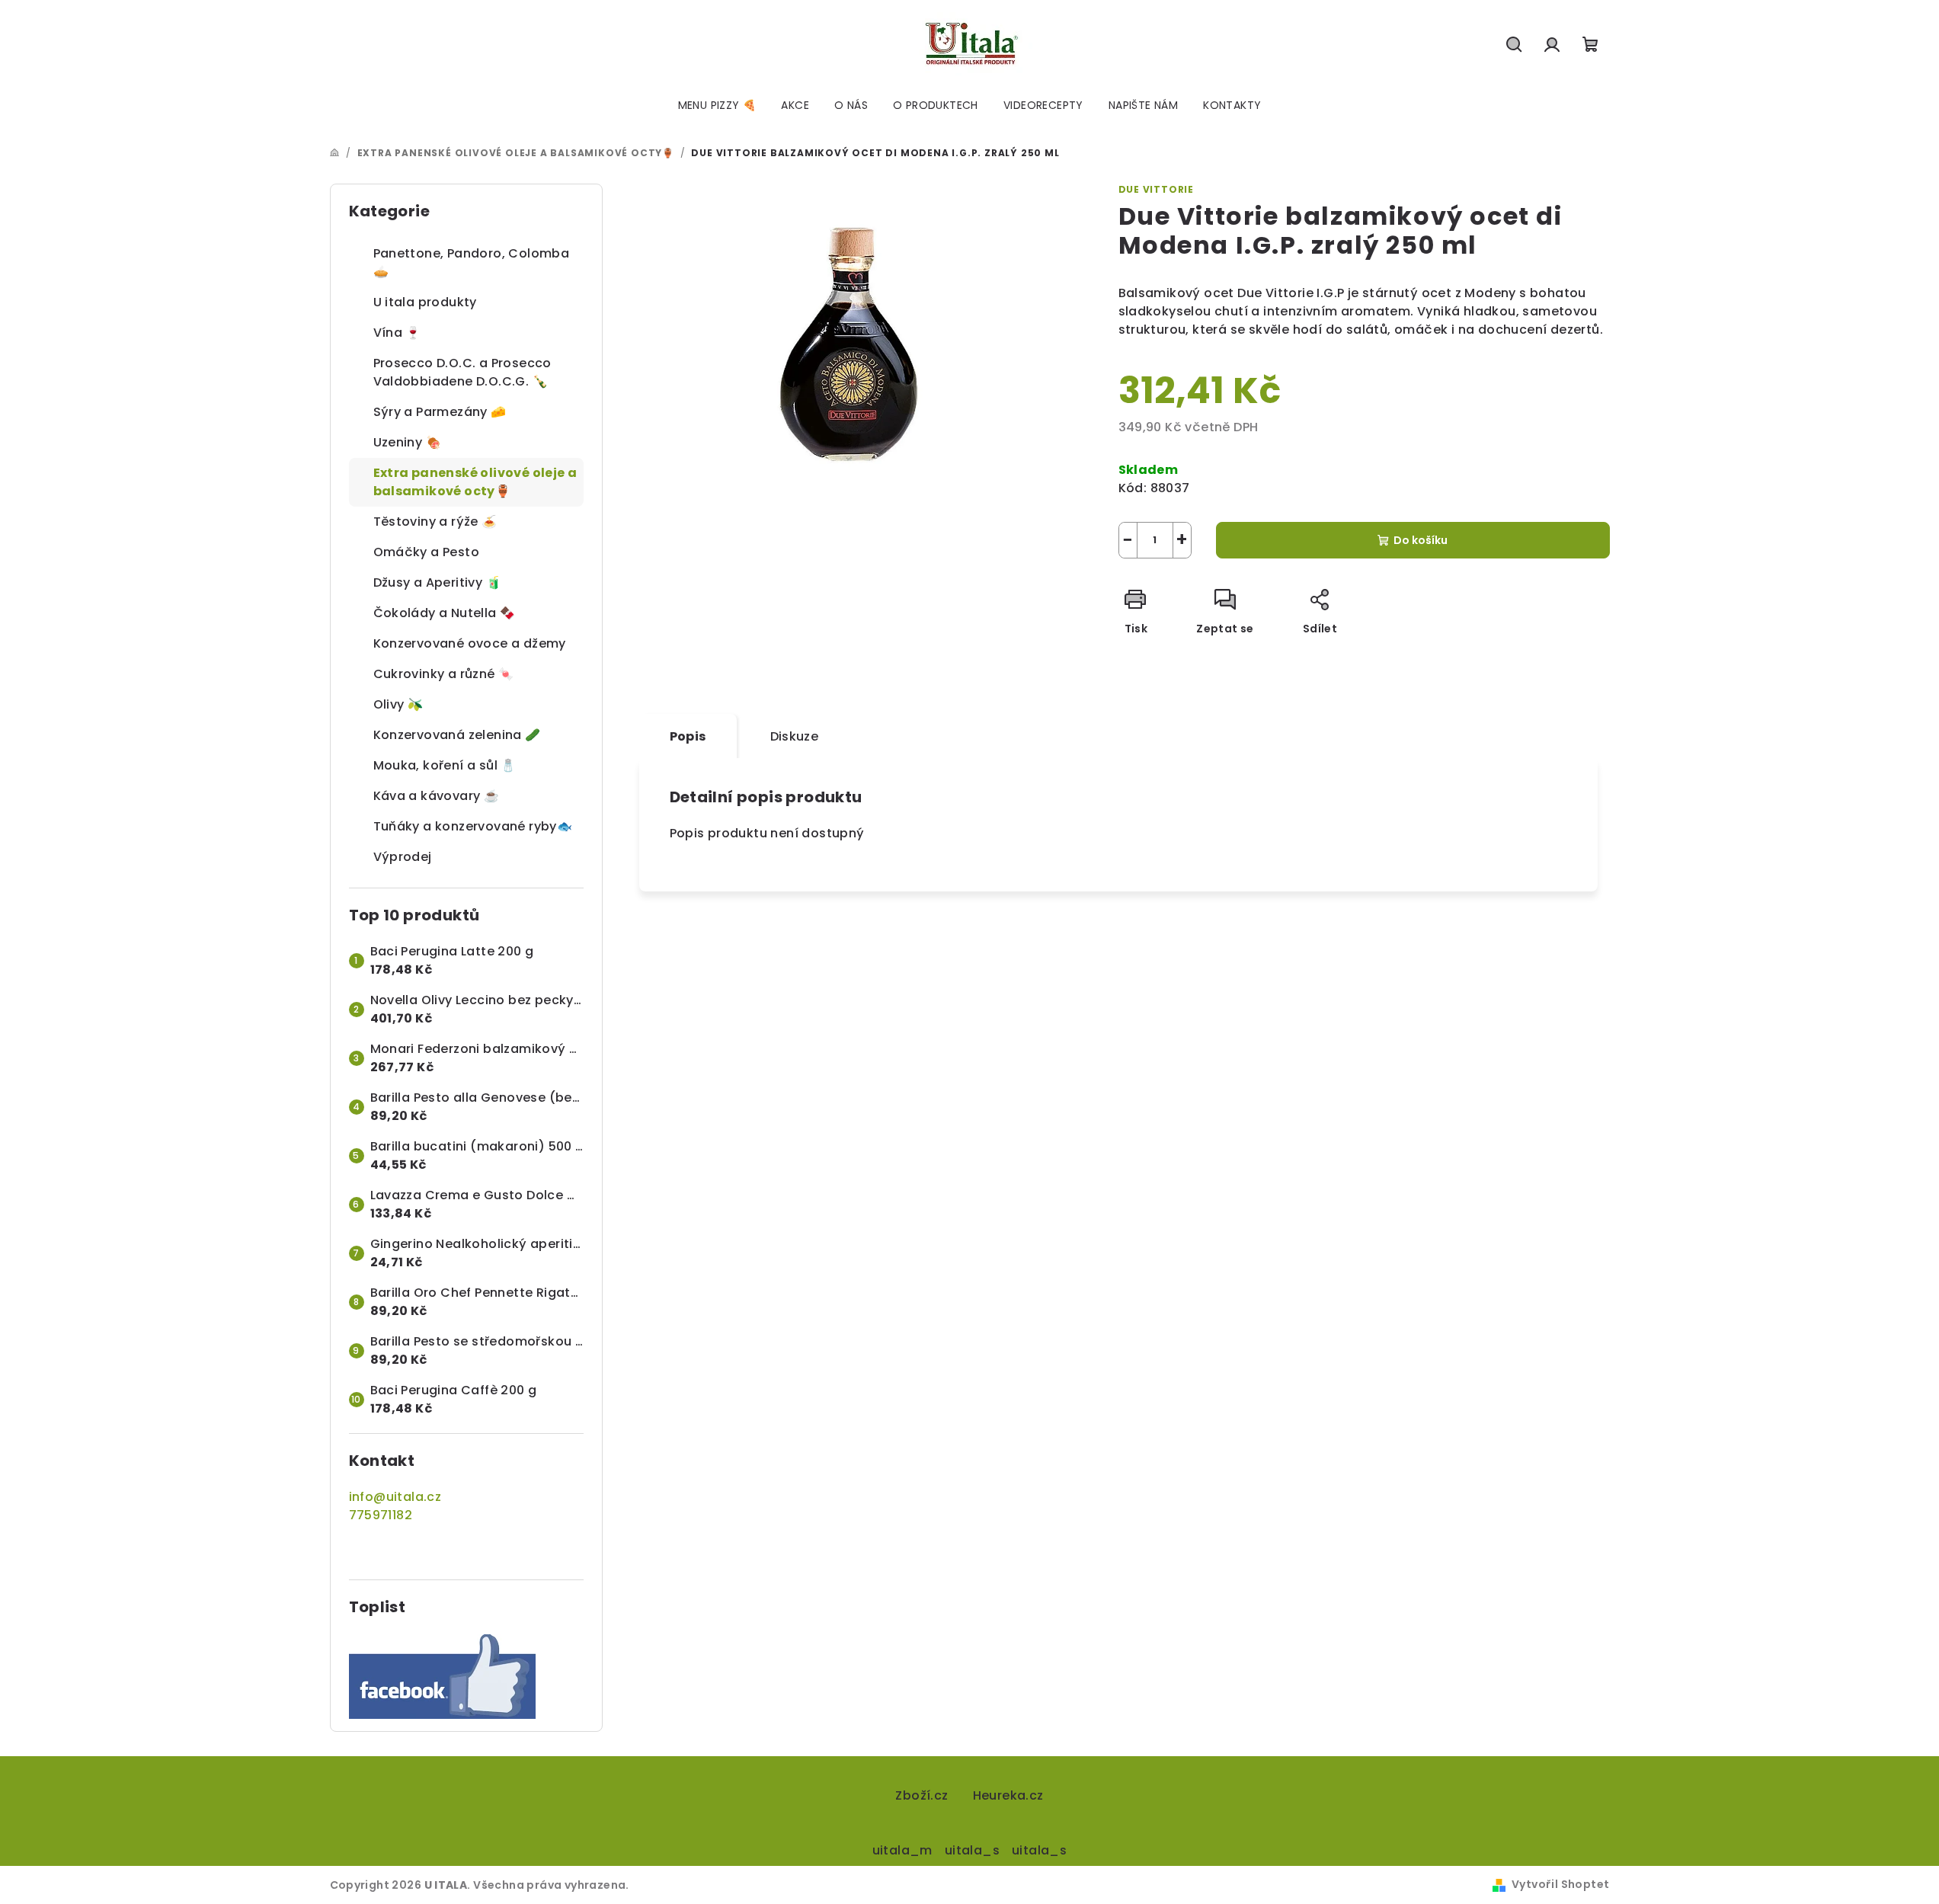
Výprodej (403, 857)
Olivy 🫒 (398, 704)
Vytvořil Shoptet (1560, 1884)
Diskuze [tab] (795, 736)
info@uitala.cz (395, 1497)
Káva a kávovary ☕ (437, 796)
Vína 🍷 (397, 333)
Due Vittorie (1157, 189)
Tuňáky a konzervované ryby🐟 (473, 826)
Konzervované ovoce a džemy (470, 643)
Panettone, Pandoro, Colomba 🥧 (472, 262)
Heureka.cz (1008, 1795)
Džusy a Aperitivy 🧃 (438, 582)
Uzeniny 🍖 (408, 442)
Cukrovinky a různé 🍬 (444, 674)
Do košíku (1421, 540)
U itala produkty (425, 302)
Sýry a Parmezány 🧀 (440, 412)
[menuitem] (717, 105)
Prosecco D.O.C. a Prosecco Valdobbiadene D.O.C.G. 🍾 (462, 372)
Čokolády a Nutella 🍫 (445, 613)
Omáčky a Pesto (427, 552)
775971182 (381, 1515)
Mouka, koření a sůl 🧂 (445, 765)
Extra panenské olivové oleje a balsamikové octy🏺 (475, 482)
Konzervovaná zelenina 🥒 (457, 735)
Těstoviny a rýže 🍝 (435, 522)
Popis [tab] (688, 736)
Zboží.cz (922, 1795)
